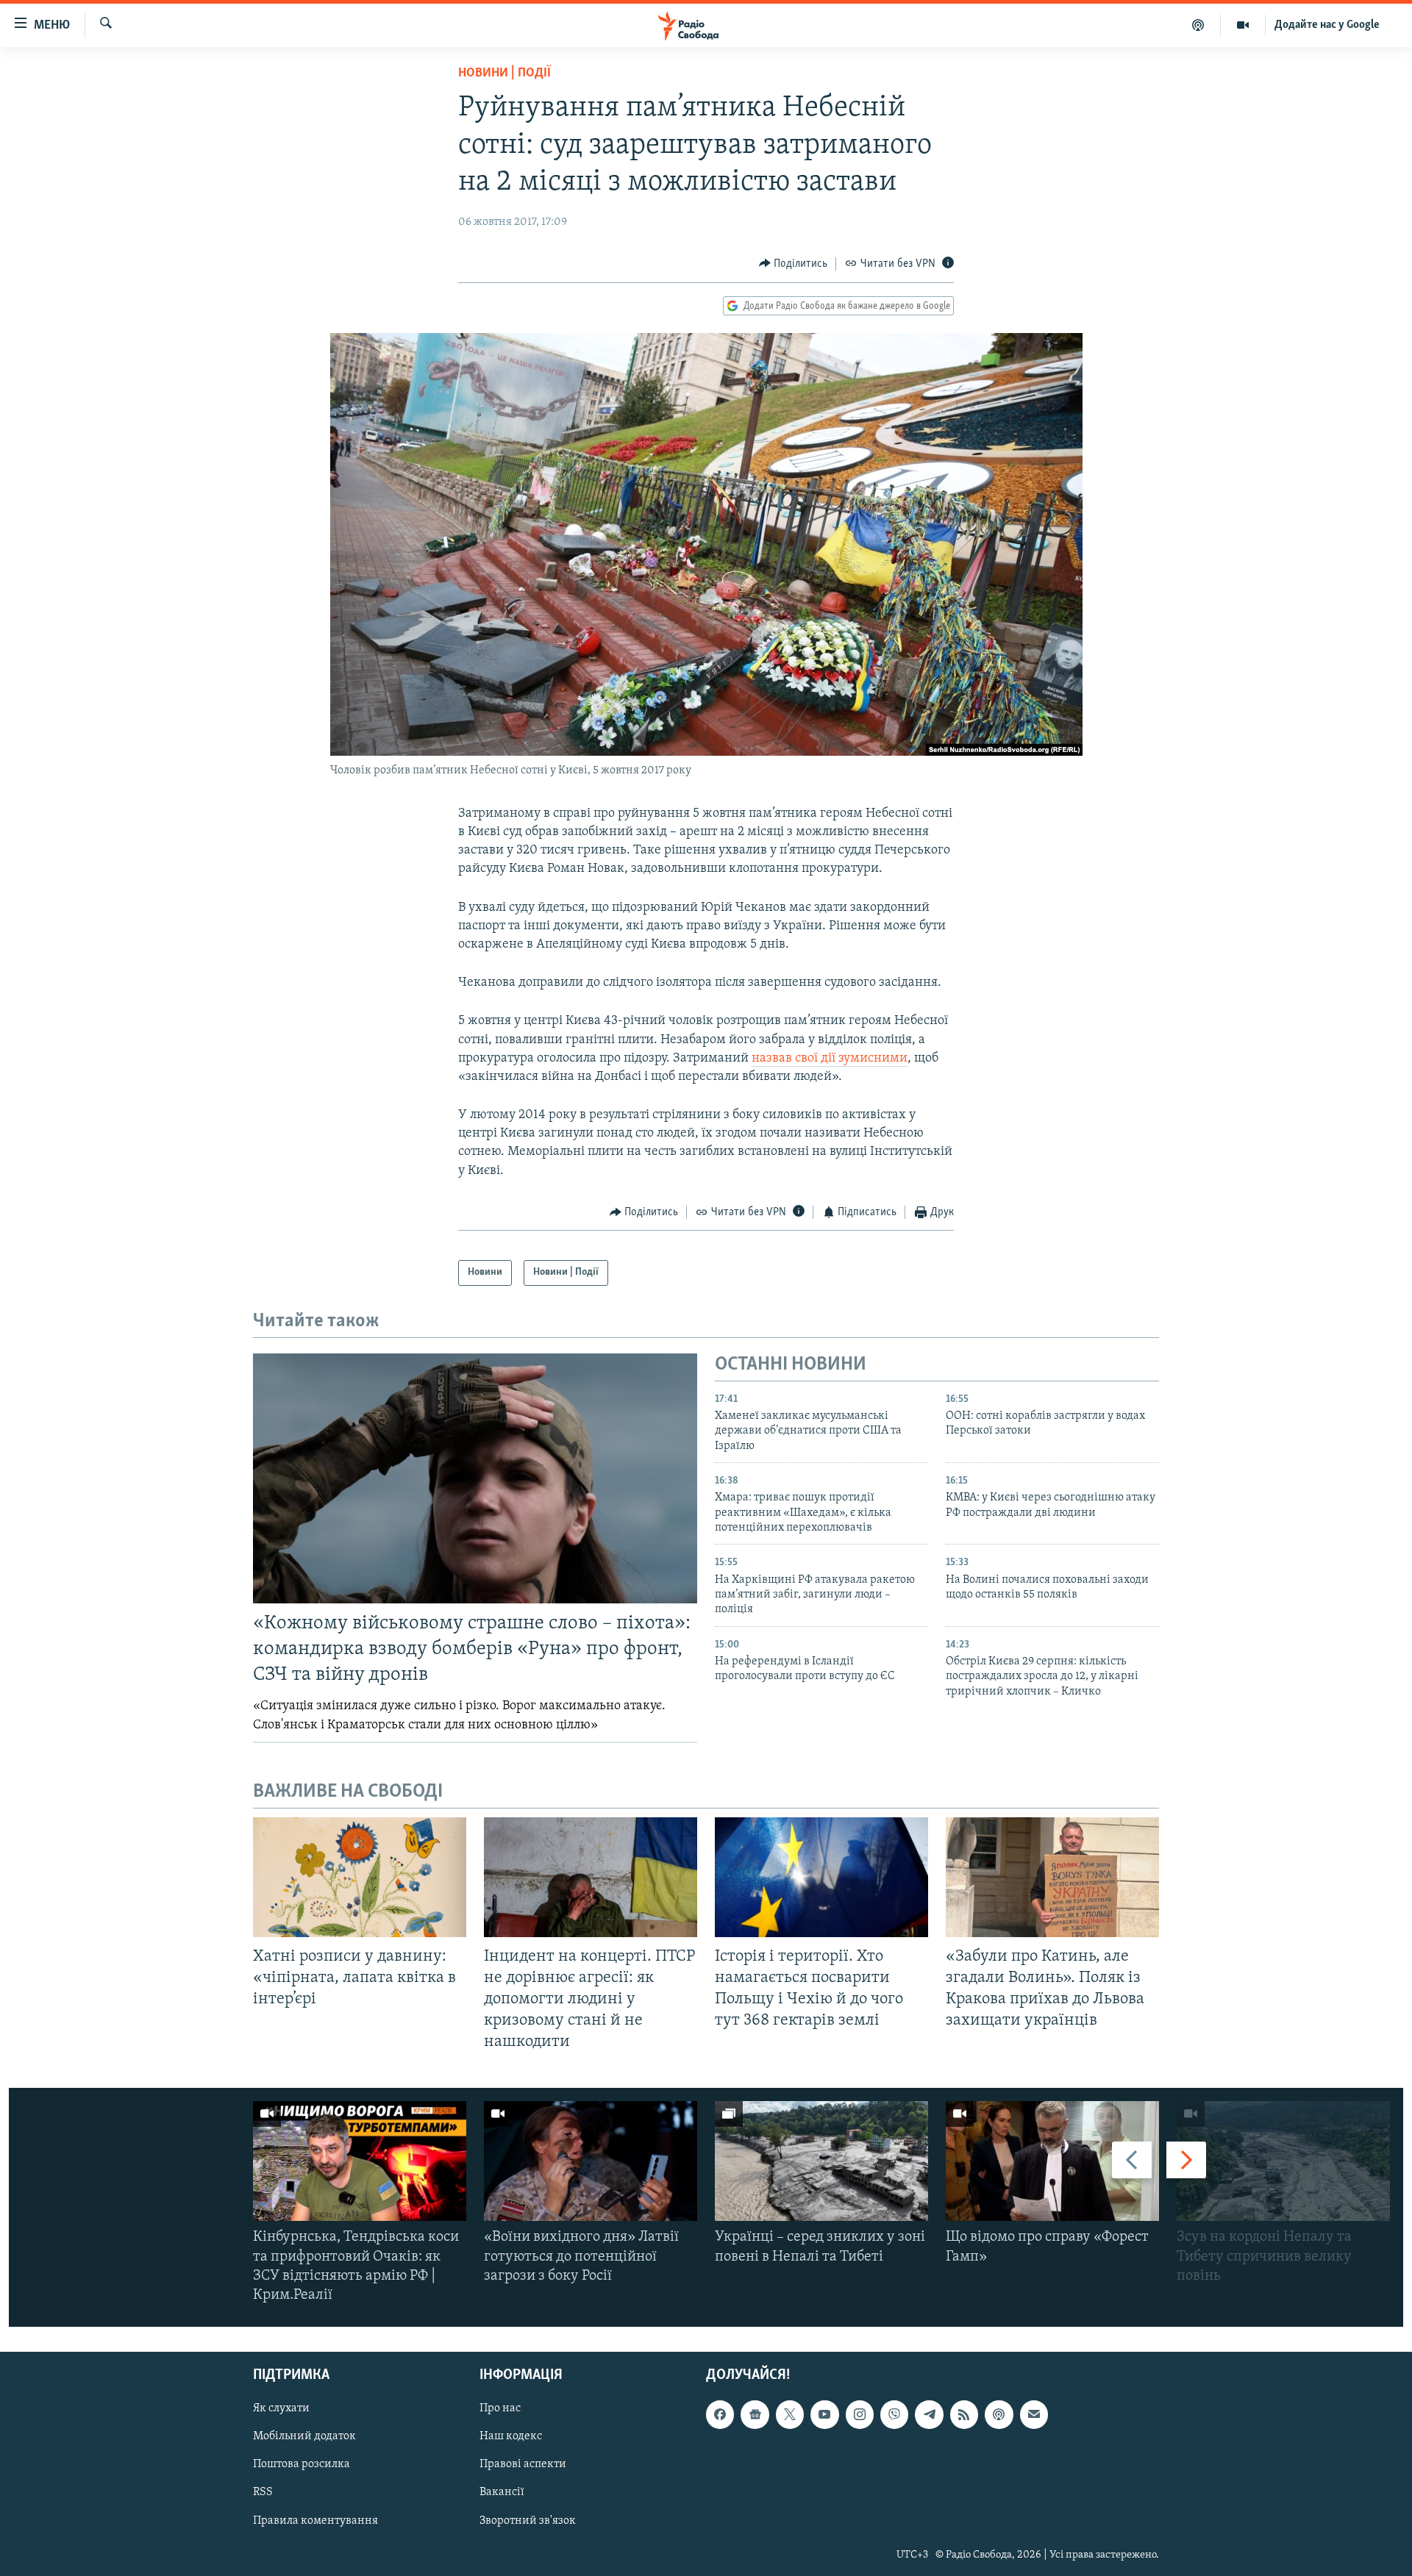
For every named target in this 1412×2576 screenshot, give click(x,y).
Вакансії (502, 2493)
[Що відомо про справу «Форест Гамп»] (1052, 2161)
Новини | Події (504, 74)
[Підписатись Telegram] (929, 2415)
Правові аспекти (523, 2465)
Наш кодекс (511, 2437)
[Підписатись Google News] (755, 2415)
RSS (263, 2493)
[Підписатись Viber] (894, 2415)
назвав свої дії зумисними (830, 1059)
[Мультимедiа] (1243, 25)
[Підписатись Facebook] (720, 2415)
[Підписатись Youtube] (824, 2415)
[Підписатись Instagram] (860, 2415)
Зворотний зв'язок (528, 2521)
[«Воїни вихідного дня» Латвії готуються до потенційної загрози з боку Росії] (591, 2161)
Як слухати (281, 2409)
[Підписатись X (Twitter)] (790, 2415)
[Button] (794, 264)
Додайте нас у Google (1327, 25)
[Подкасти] (1198, 25)
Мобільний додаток (304, 2437)
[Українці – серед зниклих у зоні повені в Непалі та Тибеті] (821, 2161)
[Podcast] (999, 2415)
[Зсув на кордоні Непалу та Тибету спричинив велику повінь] (1283, 2161)
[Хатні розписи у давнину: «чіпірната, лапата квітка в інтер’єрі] (360, 1877)
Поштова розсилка (302, 2465)
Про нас (500, 2409)
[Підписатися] (1034, 2415)
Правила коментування (315, 2521)
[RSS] (964, 2415)
